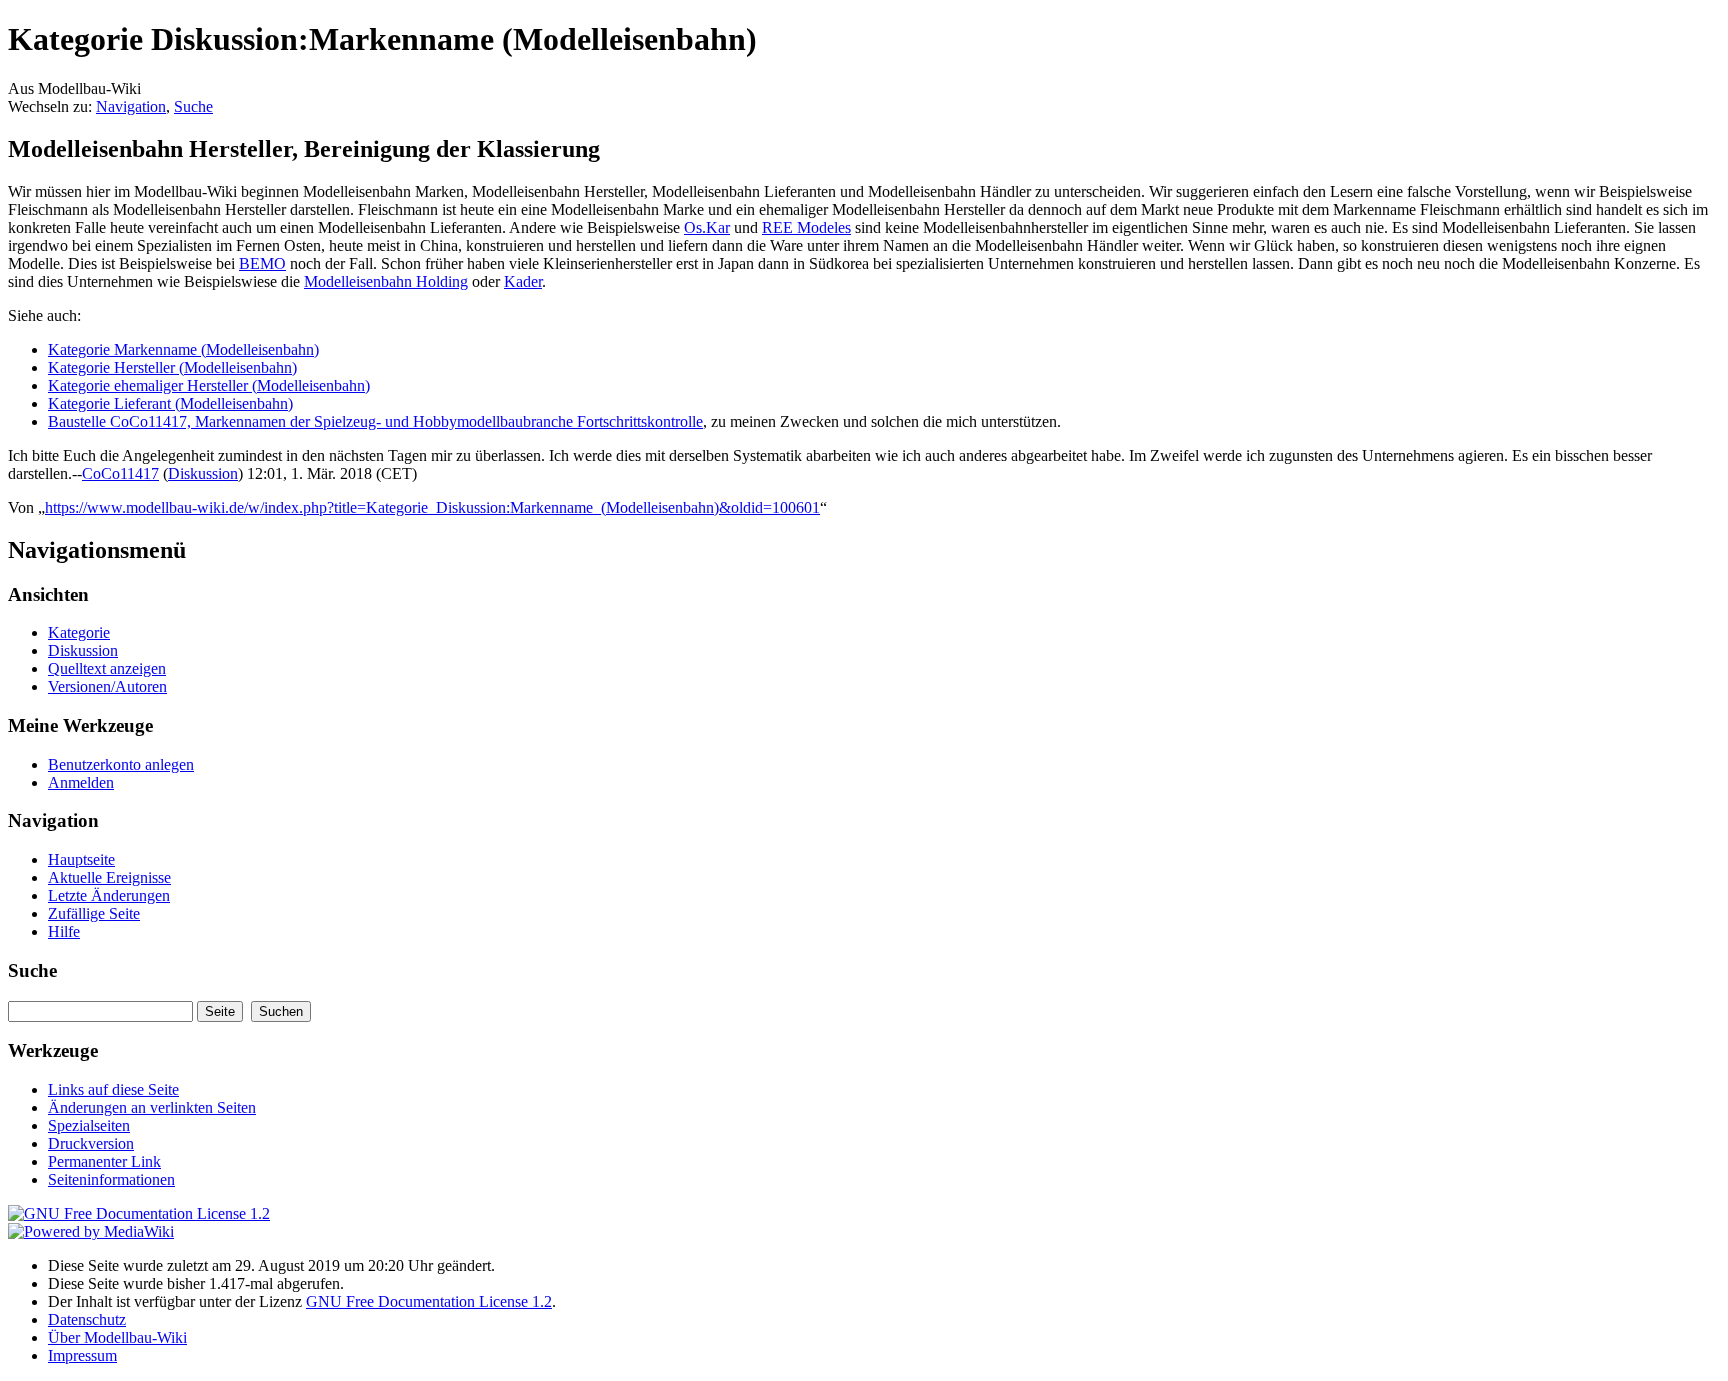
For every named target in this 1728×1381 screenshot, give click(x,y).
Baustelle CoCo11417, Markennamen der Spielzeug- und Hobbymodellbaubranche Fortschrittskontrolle (375, 421)
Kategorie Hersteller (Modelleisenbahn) (172, 367)
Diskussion (203, 473)
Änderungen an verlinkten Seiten (152, 1107)
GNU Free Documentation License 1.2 (429, 1301)
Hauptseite (81, 859)
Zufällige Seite (94, 913)
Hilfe (64, 931)
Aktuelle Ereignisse (109, 877)
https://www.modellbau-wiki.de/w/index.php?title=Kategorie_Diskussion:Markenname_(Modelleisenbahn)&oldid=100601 (432, 507)
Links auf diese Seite (113, 1089)
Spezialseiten (89, 1125)
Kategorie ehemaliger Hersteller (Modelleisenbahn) (209, 385)
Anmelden (81, 782)
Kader (523, 281)
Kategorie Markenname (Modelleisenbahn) (183, 349)
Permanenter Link (104, 1161)
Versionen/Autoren (107, 686)
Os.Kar (707, 227)
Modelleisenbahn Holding (386, 281)
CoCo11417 (120, 473)
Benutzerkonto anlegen (121, 764)
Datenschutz (87, 1319)
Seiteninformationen (111, 1179)
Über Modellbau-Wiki (117, 1337)
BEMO (262, 263)
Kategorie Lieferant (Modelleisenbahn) (170, 403)
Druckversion (91, 1143)
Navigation (131, 106)
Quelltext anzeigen (107, 668)
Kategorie (79, 632)
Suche (193, 106)
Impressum (82, 1355)
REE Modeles (806, 227)
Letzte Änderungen (109, 895)
